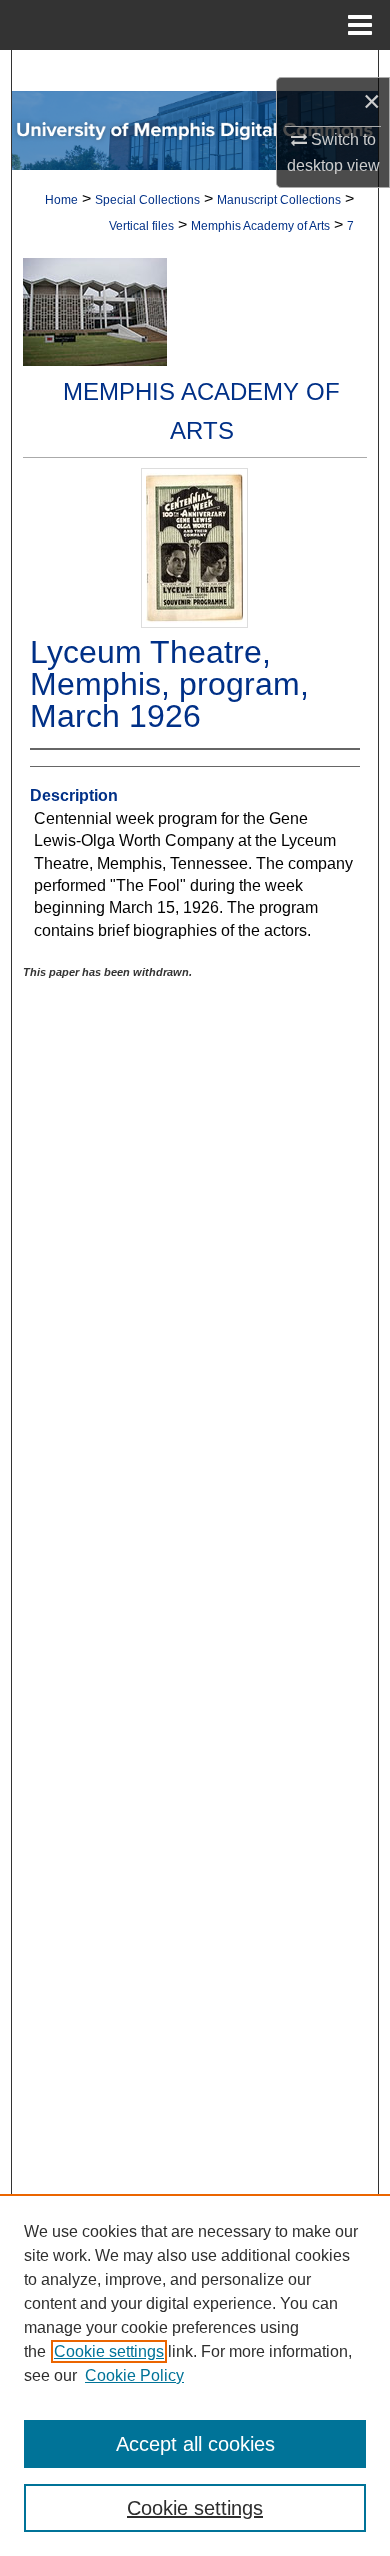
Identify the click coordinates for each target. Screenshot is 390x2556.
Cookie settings (109, 2351)
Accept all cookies (195, 2444)
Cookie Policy (134, 2375)
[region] (195, 2375)
